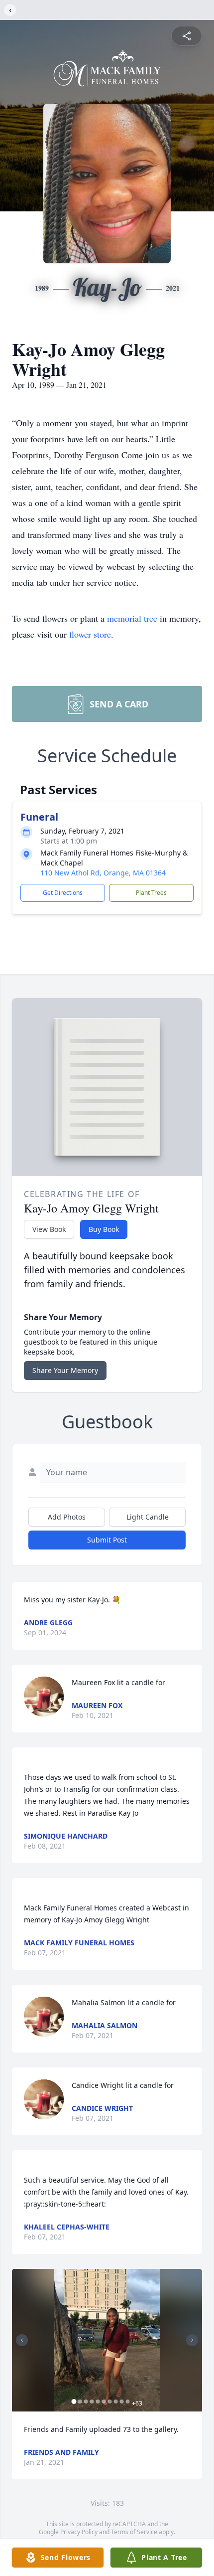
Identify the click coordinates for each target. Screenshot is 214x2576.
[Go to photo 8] (116, 2402)
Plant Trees (151, 893)
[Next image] (192, 2340)
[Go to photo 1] (74, 2402)
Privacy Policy (79, 2532)
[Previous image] (22, 2340)
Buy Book (104, 1229)
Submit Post (107, 1540)
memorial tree (132, 618)
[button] (107, 2340)
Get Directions (63, 893)
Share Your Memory (65, 1370)
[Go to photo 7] (110, 2402)
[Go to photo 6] (104, 2402)
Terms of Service (134, 2532)
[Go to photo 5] (98, 2402)
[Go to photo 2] (80, 2402)
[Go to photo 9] (122, 2402)
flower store (90, 634)
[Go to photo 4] (92, 2402)
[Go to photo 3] (86, 2402)
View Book (49, 1229)
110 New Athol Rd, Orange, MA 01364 (103, 873)
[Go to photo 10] (128, 2402)
